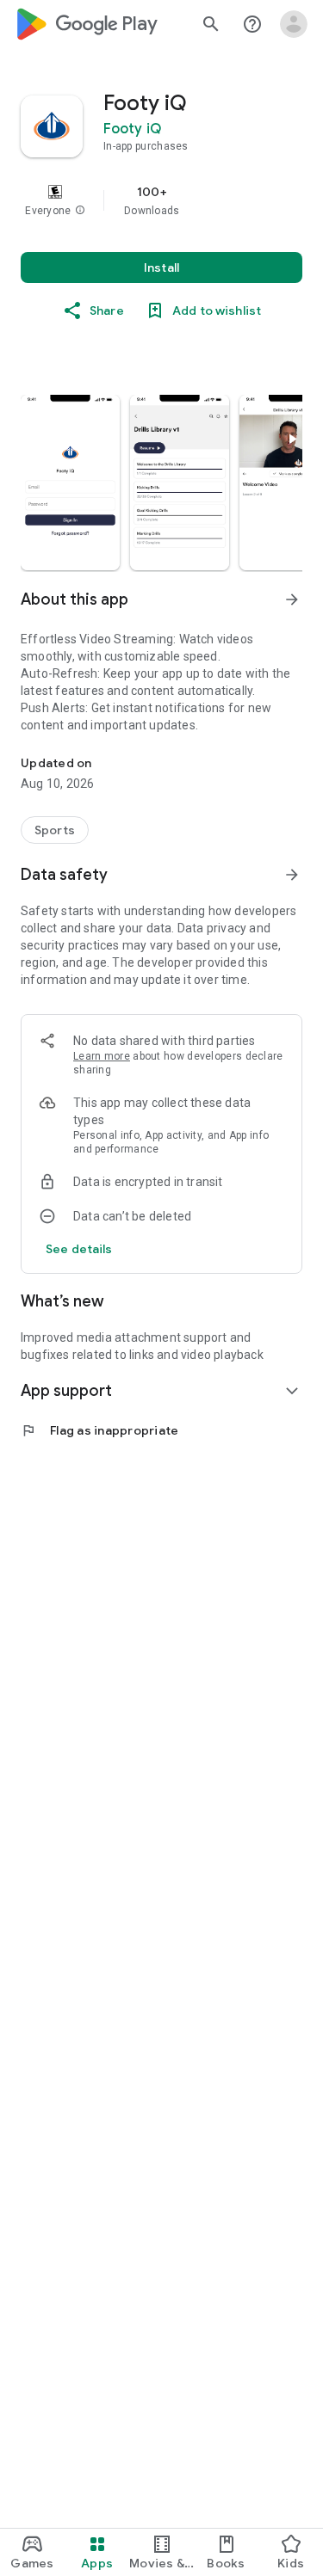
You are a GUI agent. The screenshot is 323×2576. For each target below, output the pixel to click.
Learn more (102, 1056)
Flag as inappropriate (99, 1430)
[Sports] (55, 830)
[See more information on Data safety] (292, 875)
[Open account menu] (294, 24)
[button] (80, 211)
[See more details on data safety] (79, 1249)
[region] (161, 200)
